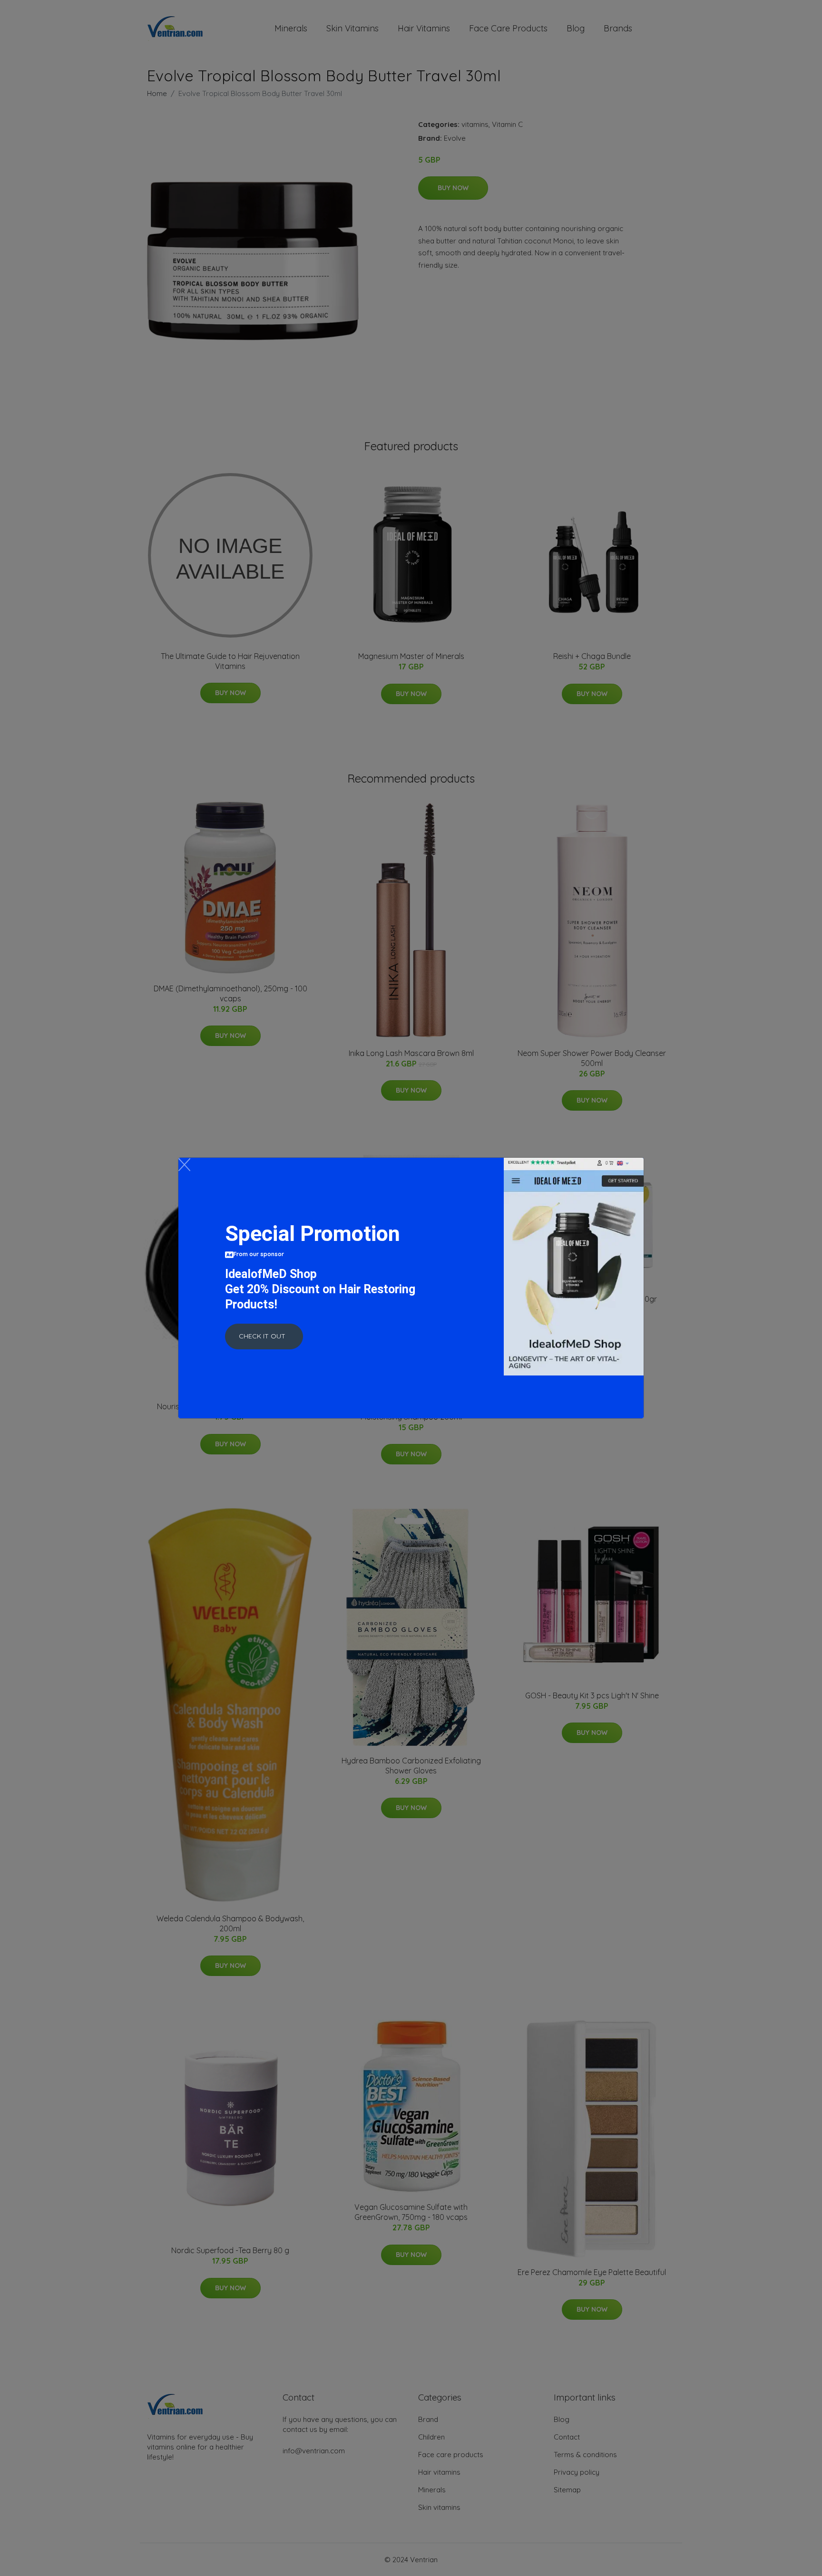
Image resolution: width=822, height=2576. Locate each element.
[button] (264, 1336)
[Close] (184, 1165)
